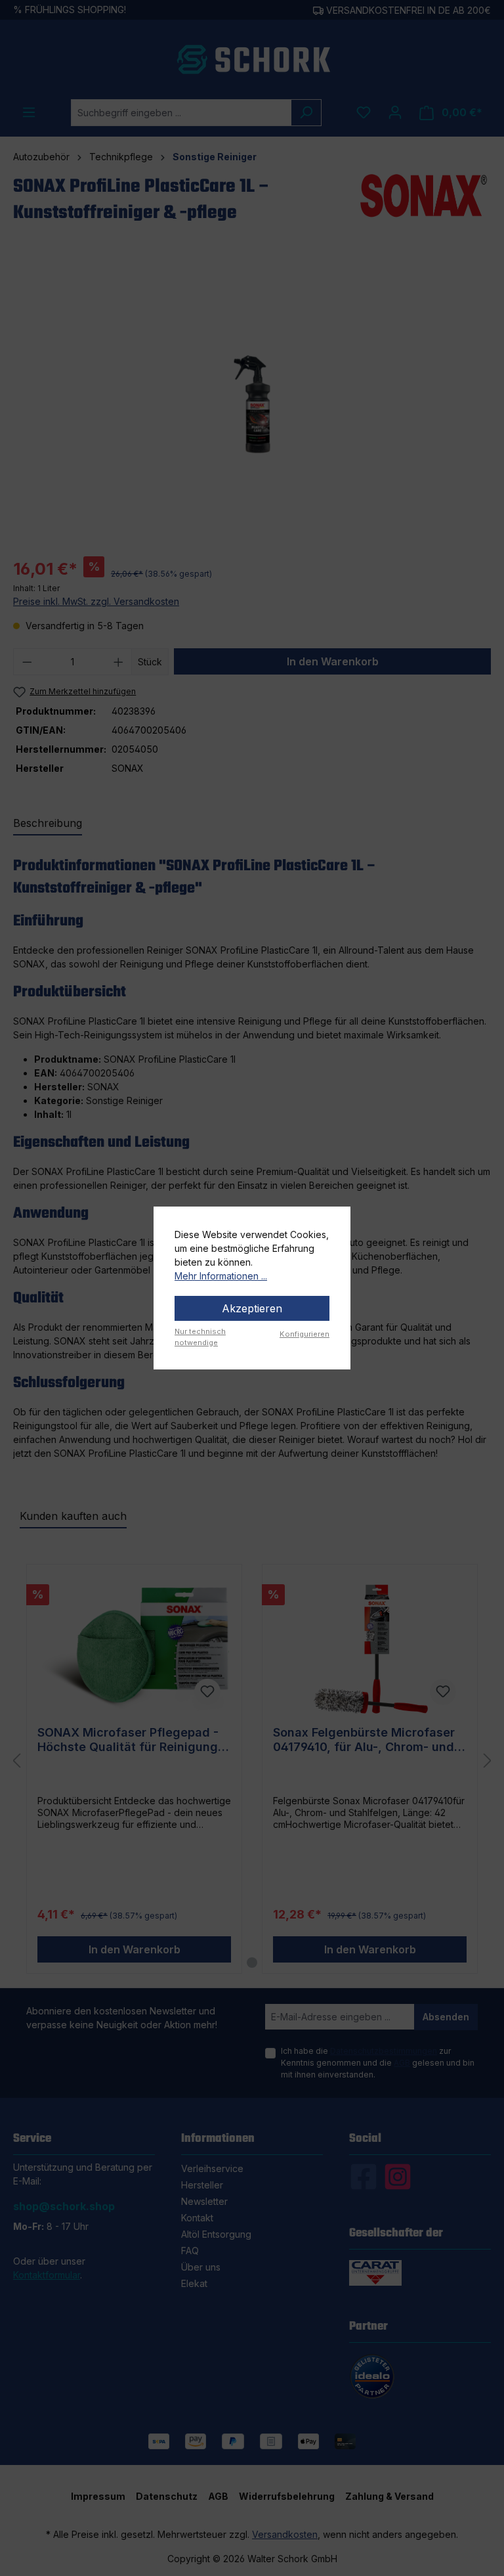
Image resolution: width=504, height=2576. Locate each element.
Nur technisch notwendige (200, 1337)
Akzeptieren (252, 1308)
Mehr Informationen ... (221, 1276)
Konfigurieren (304, 1334)
